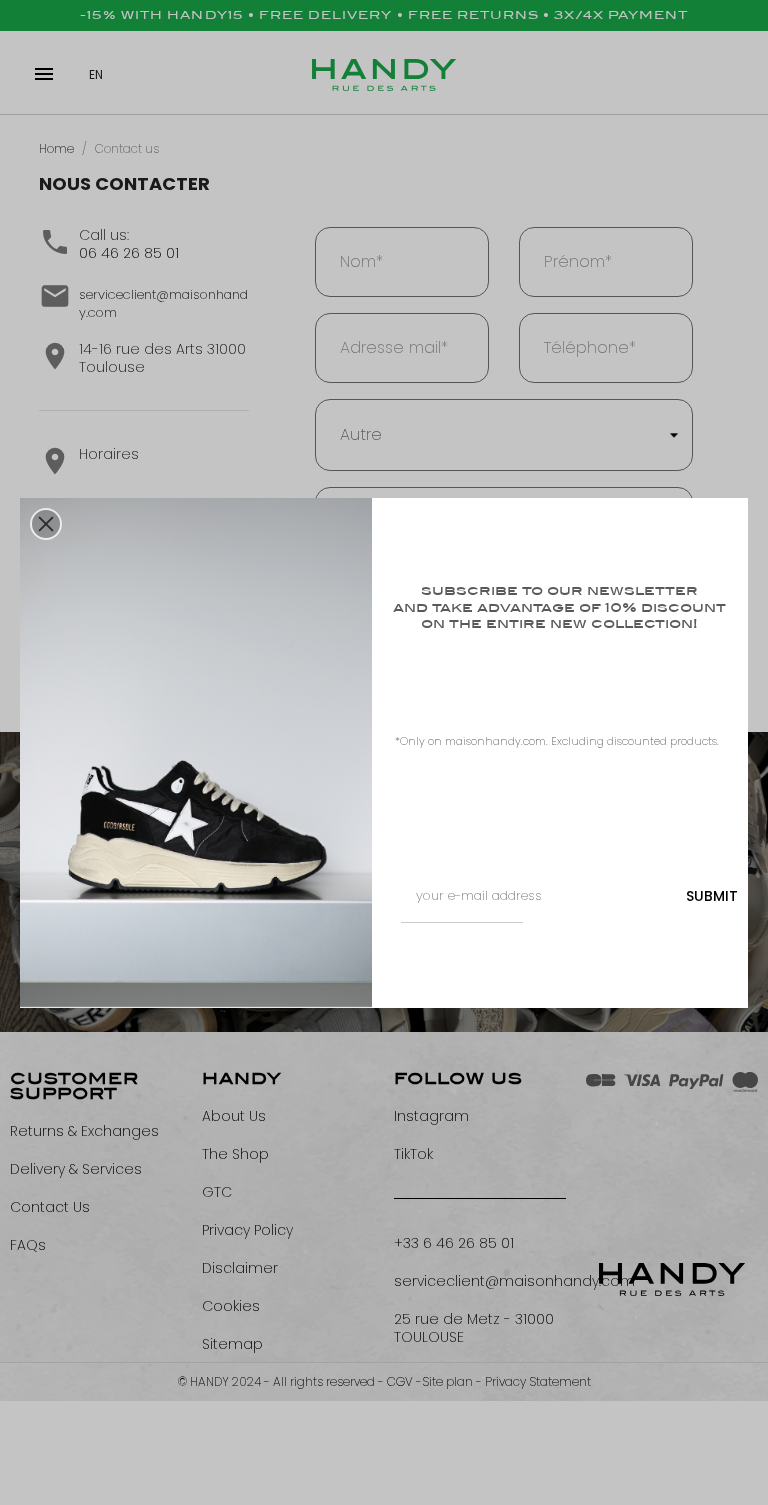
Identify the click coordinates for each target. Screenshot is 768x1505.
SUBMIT (712, 896)
